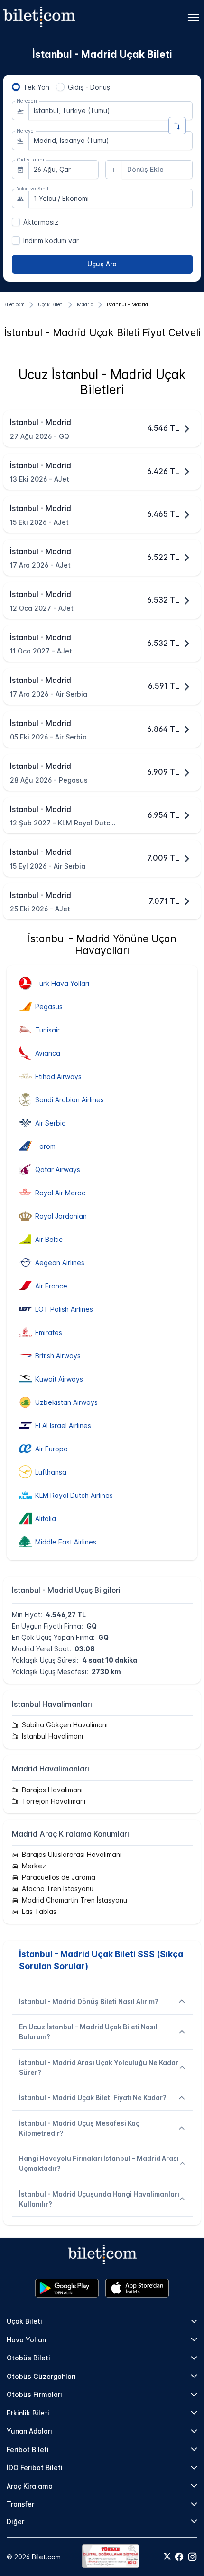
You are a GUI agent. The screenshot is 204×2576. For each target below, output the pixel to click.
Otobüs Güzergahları (41, 2376)
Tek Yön (36, 87)
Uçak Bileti (24, 2321)
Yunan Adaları (29, 2431)
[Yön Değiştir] (177, 126)
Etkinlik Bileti (28, 2413)
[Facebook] (179, 2557)
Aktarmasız (41, 222)
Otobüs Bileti (28, 2358)
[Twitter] (167, 2557)
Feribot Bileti (28, 2449)
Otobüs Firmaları (34, 2394)
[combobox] (111, 111)
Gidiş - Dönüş (89, 87)
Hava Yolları (27, 2340)
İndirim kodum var (51, 241)
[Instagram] (192, 2557)
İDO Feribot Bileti (35, 2467)
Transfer (20, 2504)
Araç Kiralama (30, 2486)
